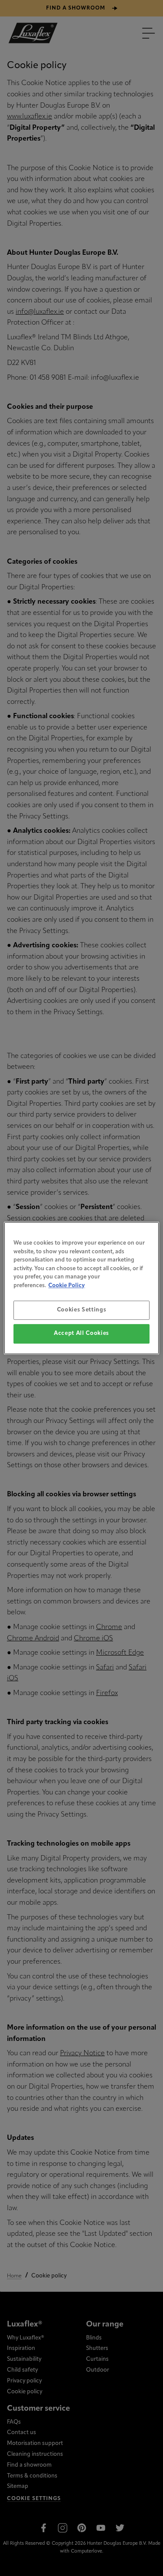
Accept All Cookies (81, 1334)
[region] (81, 1288)
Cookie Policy (67, 1286)
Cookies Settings (81, 1310)
